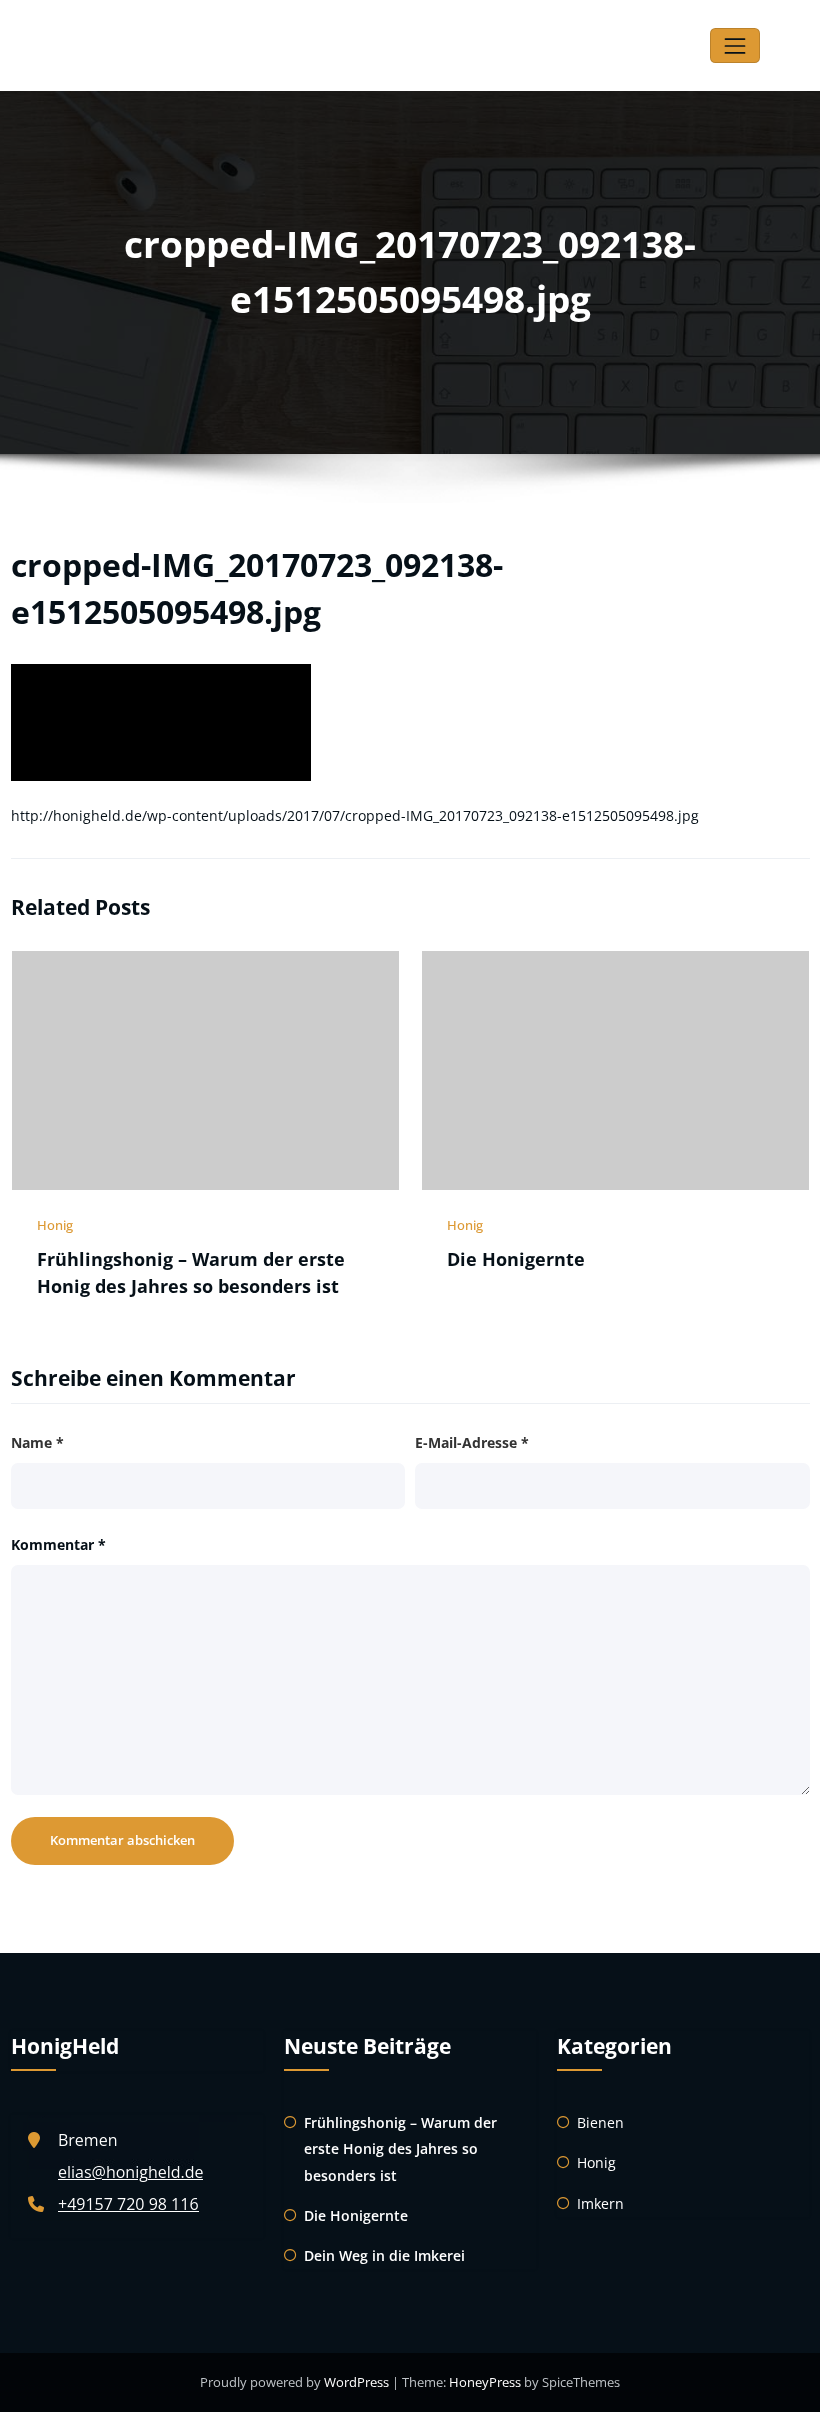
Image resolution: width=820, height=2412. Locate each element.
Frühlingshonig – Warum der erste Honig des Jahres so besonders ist (400, 2149)
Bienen (600, 2122)
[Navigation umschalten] (734, 45)
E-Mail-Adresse (472, 1442)
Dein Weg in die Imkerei (384, 2255)
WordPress (356, 2382)
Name (37, 1442)
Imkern (600, 2203)
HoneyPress (485, 2382)
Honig (55, 1225)
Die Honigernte (516, 1259)
